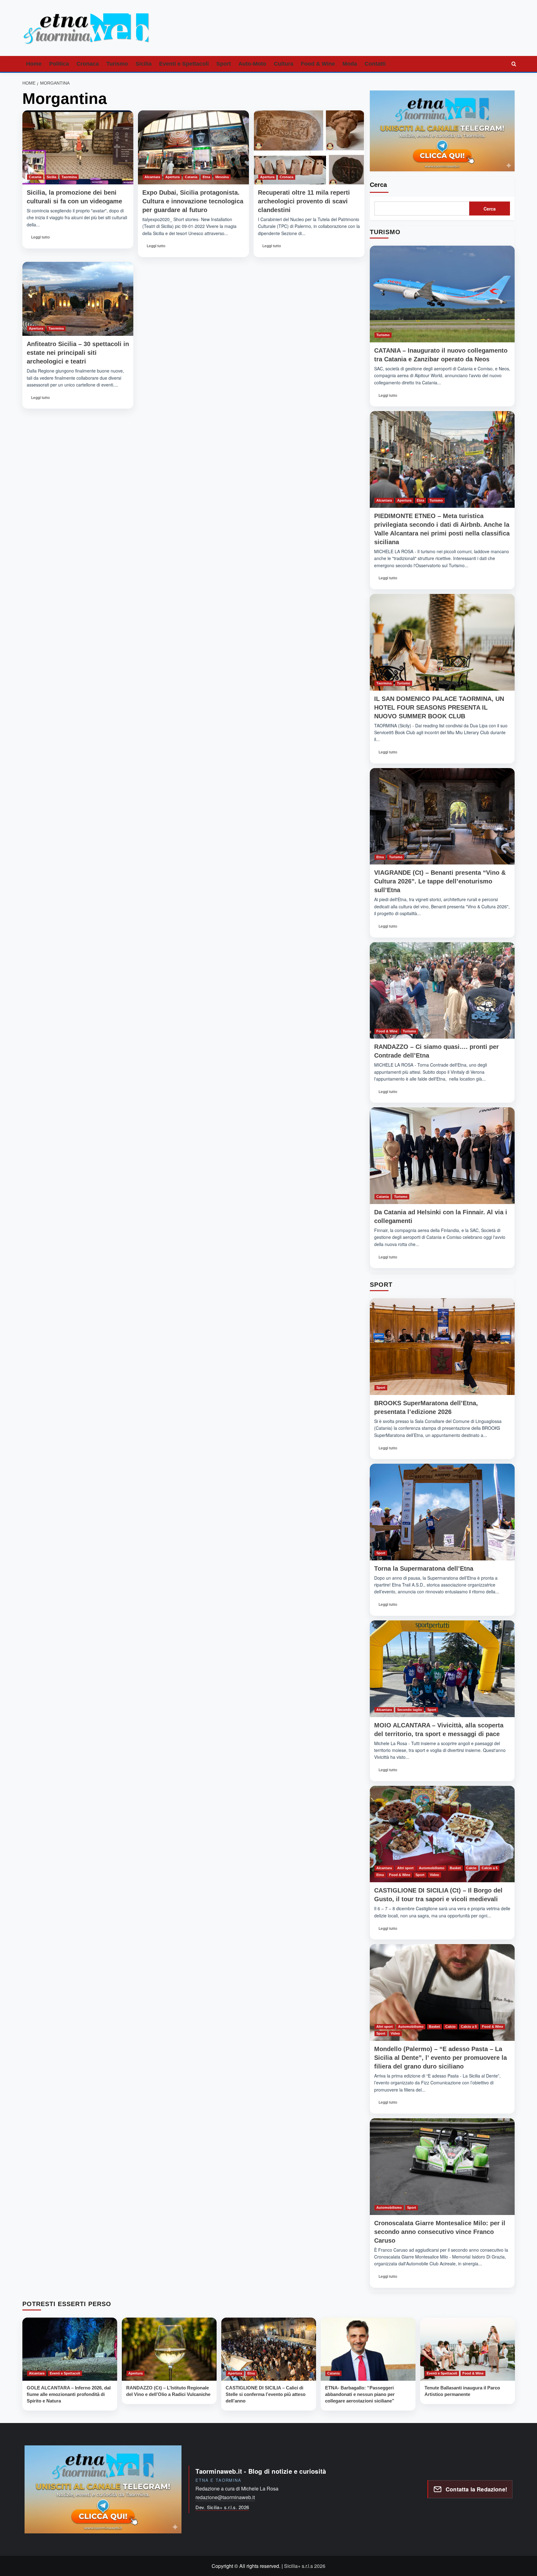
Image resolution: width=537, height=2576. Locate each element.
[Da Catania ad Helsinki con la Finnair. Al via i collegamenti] (442, 1156)
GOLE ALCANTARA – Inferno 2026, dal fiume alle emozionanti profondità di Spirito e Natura (69, 2394)
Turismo (117, 64)
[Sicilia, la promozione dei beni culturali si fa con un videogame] (78, 147)
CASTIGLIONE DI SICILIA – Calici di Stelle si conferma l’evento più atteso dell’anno (266, 2394)
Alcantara (152, 177)
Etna (206, 177)
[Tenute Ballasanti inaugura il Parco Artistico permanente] (468, 2349)
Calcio (471, 1868)
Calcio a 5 (490, 1868)
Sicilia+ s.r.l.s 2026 (305, 2566)
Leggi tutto (41, 239)
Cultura (284, 64)
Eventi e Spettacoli (184, 64)
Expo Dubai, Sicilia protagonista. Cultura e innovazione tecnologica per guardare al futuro (193, 201)
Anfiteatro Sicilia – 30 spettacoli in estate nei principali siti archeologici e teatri (78, 353)
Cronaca (88, 64)
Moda (350, 64)
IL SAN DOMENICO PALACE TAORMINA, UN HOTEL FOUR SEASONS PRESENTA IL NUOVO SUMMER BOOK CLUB (439, 707)
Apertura (172, 177)
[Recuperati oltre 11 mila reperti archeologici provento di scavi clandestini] (309, 147)
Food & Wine (318, 64)
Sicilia (144, 64)
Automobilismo (432, 1868)
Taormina (69, 177)
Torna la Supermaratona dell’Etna (424, 1568)
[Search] (514, 64)
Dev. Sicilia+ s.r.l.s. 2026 (222, 2507)
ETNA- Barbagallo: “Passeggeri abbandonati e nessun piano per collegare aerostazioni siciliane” (360, 2394)
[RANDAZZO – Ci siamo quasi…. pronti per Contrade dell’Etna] (442, 991)
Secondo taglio (410, 1710)
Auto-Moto (252, 64)
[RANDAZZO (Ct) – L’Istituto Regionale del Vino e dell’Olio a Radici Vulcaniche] (169, 2349)
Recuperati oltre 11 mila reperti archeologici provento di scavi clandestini (304, 201)
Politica (59, 64)
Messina (222, 177)
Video (434, 1875)
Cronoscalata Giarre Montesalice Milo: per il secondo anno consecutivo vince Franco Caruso (440, 2232)
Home (34, 64)
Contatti (375, 64)
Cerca (378, 185)
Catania (35, 177)
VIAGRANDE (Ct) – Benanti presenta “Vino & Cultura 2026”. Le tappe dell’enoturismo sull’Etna (440, 881)
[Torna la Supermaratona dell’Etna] (442, 1512)
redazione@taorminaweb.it (225, 2497)
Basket (455, 1868)
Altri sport (405, 1868)
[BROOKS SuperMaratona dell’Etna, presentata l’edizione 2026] (442, 1347)
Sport (224, 64)
